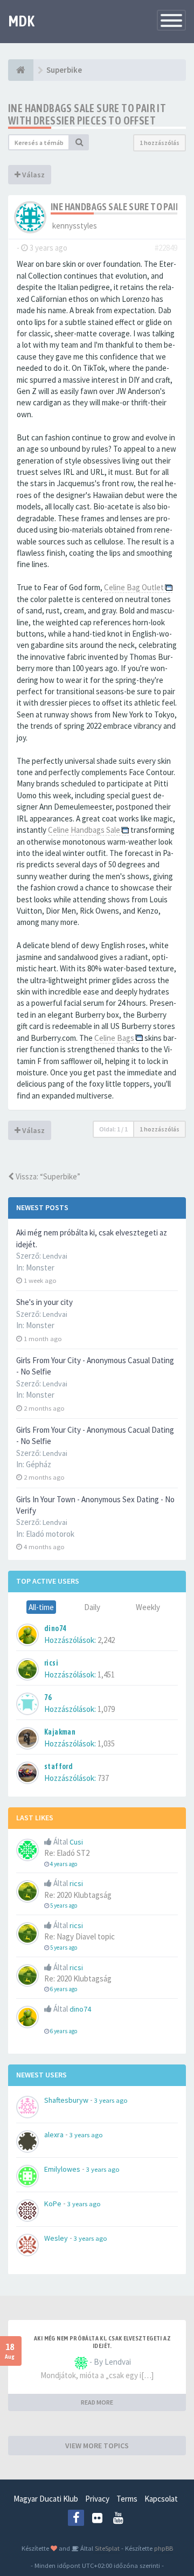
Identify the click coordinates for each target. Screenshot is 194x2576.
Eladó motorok (50, 1534)
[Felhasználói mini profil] (30, 216)
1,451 (106, 1674)
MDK (21, 21)
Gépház (39, 1464)
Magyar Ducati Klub (46, 2499)
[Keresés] (79, 142)
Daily (92, 1607)
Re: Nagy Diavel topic (79, 1936)
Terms (127, 2499)
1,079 (106, 1709)
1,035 (106, 1743)
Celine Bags (114, 1038)
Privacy (97, 2499)
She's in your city (44, 1302)
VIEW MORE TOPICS (97, 2446)
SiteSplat (106, 2548)
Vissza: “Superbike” (47, 1176)
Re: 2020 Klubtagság (78, 1895)
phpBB (164, 2548)
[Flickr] (97, 2518)
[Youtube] (118, 2518)
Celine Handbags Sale (84, 830)
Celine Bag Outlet (134, 587)
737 (103, 1778)
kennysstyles (75, 226)
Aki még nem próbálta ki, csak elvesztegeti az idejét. (102, 2342)
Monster (40, 1268)
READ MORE (97, 2402)
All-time (41, 1607)
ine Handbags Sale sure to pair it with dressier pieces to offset (87, 114)
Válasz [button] (33, 175)
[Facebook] (76, 2518)
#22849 (166, 248)
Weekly (148, 1607)
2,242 (106, 1640)
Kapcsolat (161, 2499)
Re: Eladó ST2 (67, 1853)
